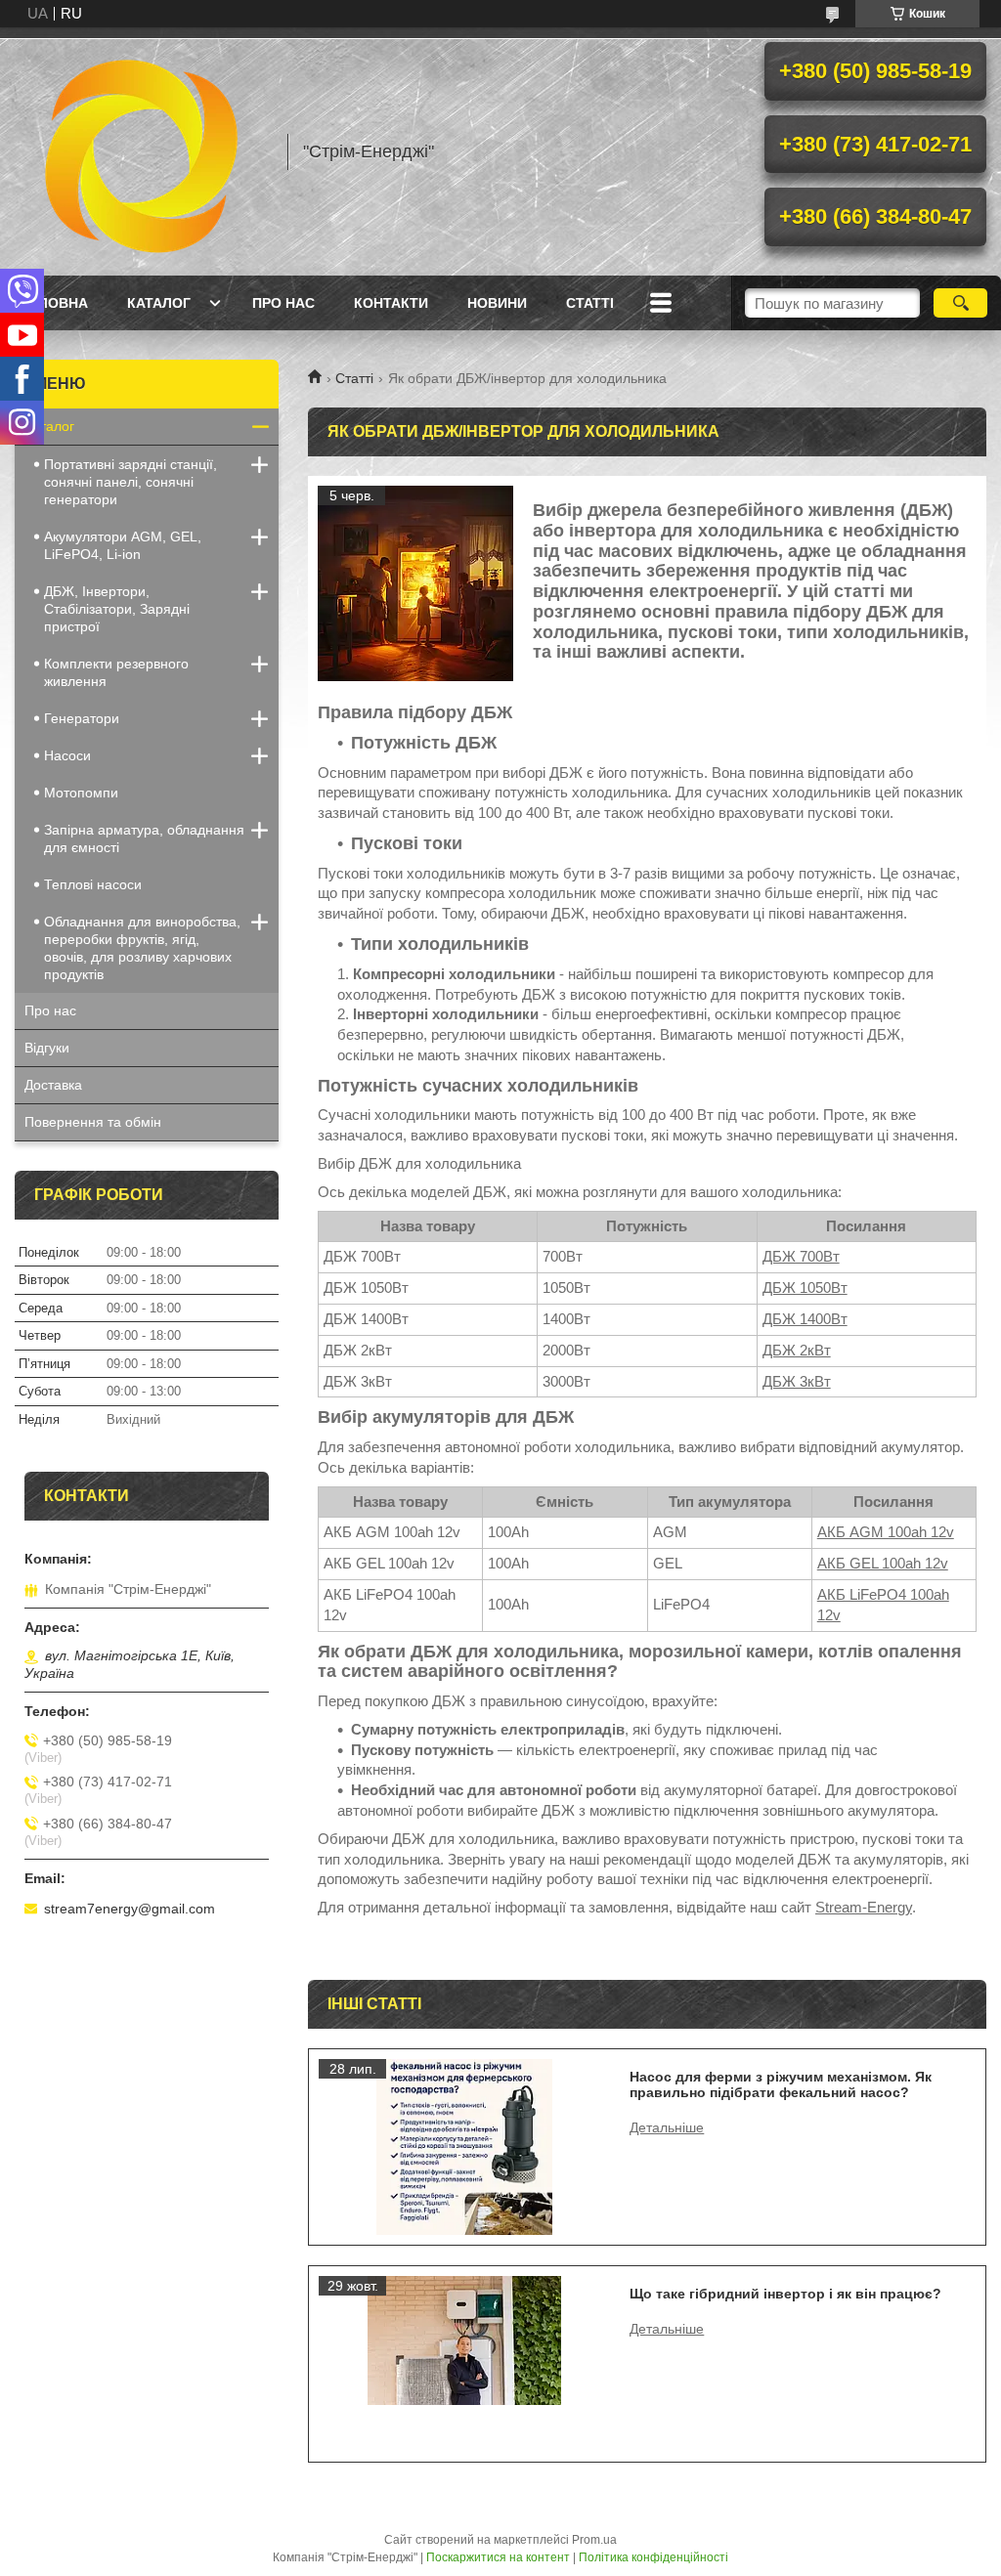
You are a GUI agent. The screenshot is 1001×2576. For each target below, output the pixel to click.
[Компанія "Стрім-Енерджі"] (142, 151)
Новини (497, 303)
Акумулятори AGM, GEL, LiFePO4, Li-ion (123, 545)
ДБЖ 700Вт (801, 1256)
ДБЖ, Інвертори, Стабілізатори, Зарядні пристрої (117, 609)
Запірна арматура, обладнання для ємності (144, 838)
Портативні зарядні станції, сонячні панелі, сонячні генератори (131, 482)
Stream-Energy (864, 1907)
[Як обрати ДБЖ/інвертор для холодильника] (415, 583)
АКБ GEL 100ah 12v (883, 1563)
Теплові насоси (93, 884)
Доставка (53, 1085)
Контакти (391, 303)
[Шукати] (960, 303)
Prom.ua (594, 2540)
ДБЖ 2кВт (797, 1350)
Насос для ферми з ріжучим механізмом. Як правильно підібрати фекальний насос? (781, 2084)
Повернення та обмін (93, 1122)
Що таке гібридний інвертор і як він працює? (785, 2294)
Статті (590, 303)
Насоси (67, 755)
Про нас (283, 303)
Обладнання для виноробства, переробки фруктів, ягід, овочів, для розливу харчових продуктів (142, 948)
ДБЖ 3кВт (797, 1381)
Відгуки (47, 1048)
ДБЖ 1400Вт (805, 1319)
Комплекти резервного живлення (116, 672)
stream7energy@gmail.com (130, 1909)
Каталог (159, 303)
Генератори (82, 718)
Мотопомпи (81, 793)
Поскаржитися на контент (498, 2557)
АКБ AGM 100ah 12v (886, 1532)
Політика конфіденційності (653, 2557)
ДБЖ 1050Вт (805, 1288)
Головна (54, 303)
